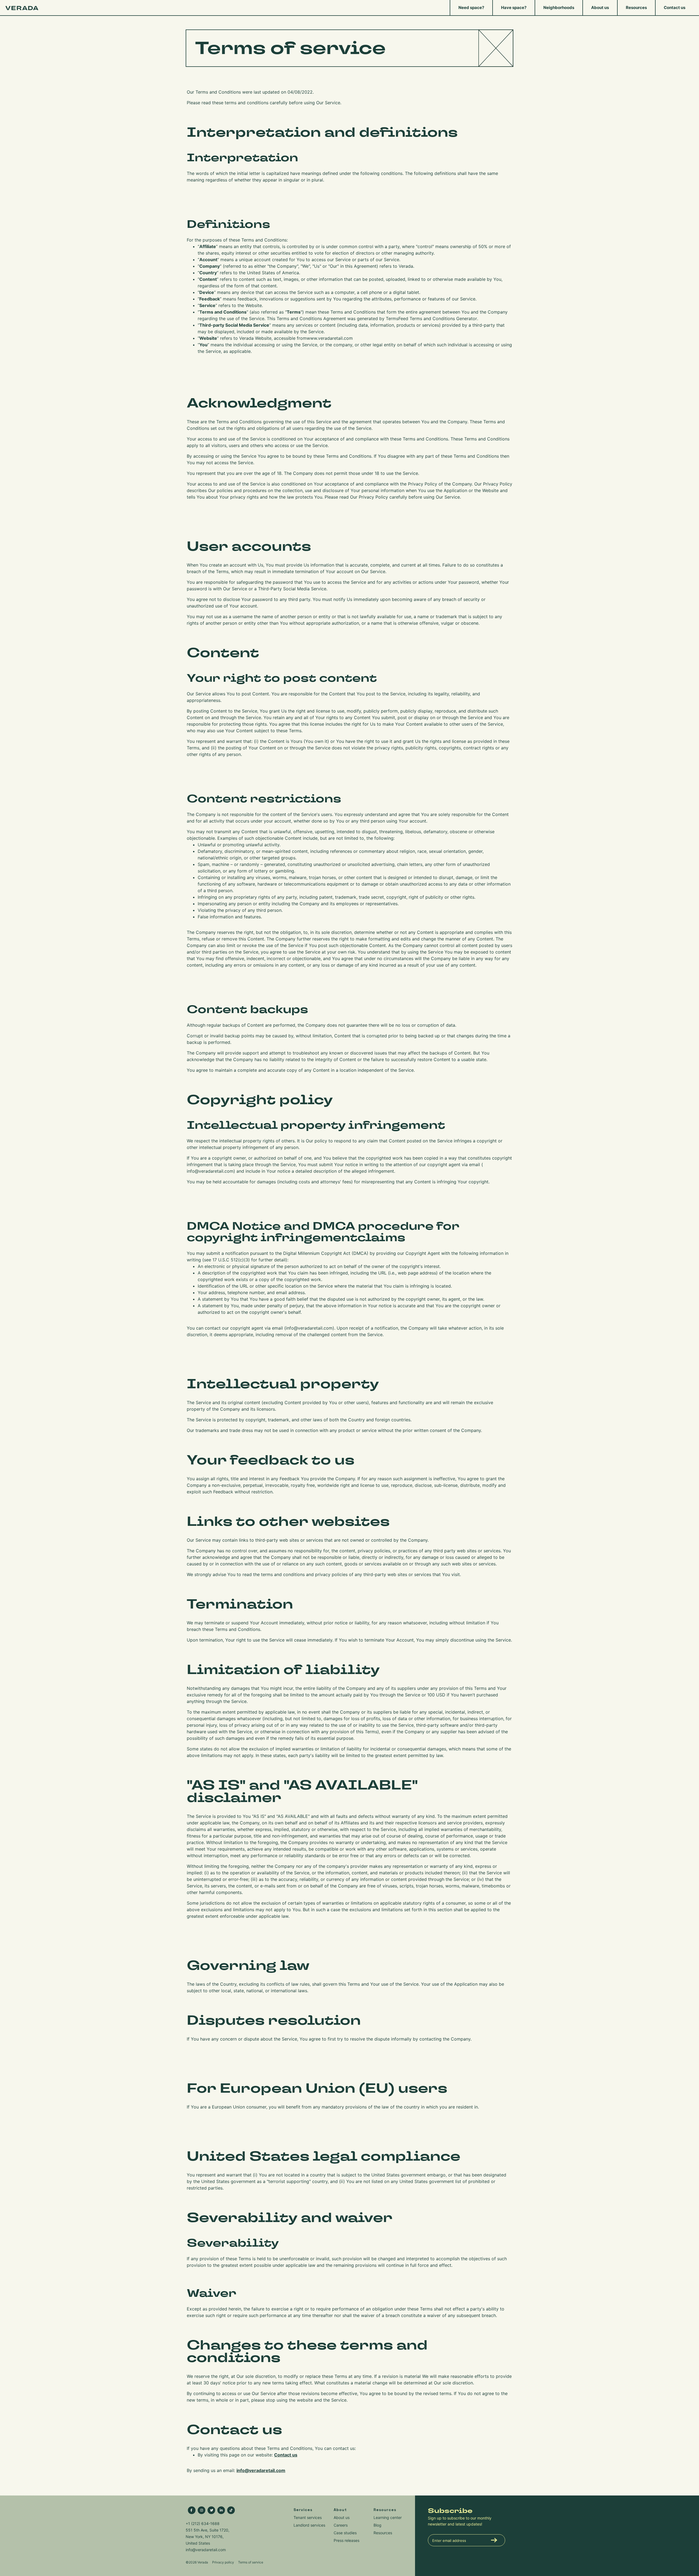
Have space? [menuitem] (514, 8)
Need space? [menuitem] (471, 8)
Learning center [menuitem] (388, 2517)
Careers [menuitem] (341, 2525)
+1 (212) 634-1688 (203, 2523)
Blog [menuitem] (377, 2525)
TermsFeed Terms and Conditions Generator (431, 318)
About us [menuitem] (600, 8)
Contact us (286, 2455)
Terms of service (251, 2562)
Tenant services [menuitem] (308, 2517)
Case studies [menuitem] (345, 2533)
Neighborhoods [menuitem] (559, 8)
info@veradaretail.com (210, 1171)
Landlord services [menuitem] (309, 2525)
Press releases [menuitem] (346, 2540)
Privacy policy (223, 2562)
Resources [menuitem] (636, 8)
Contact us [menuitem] (675, 8)
